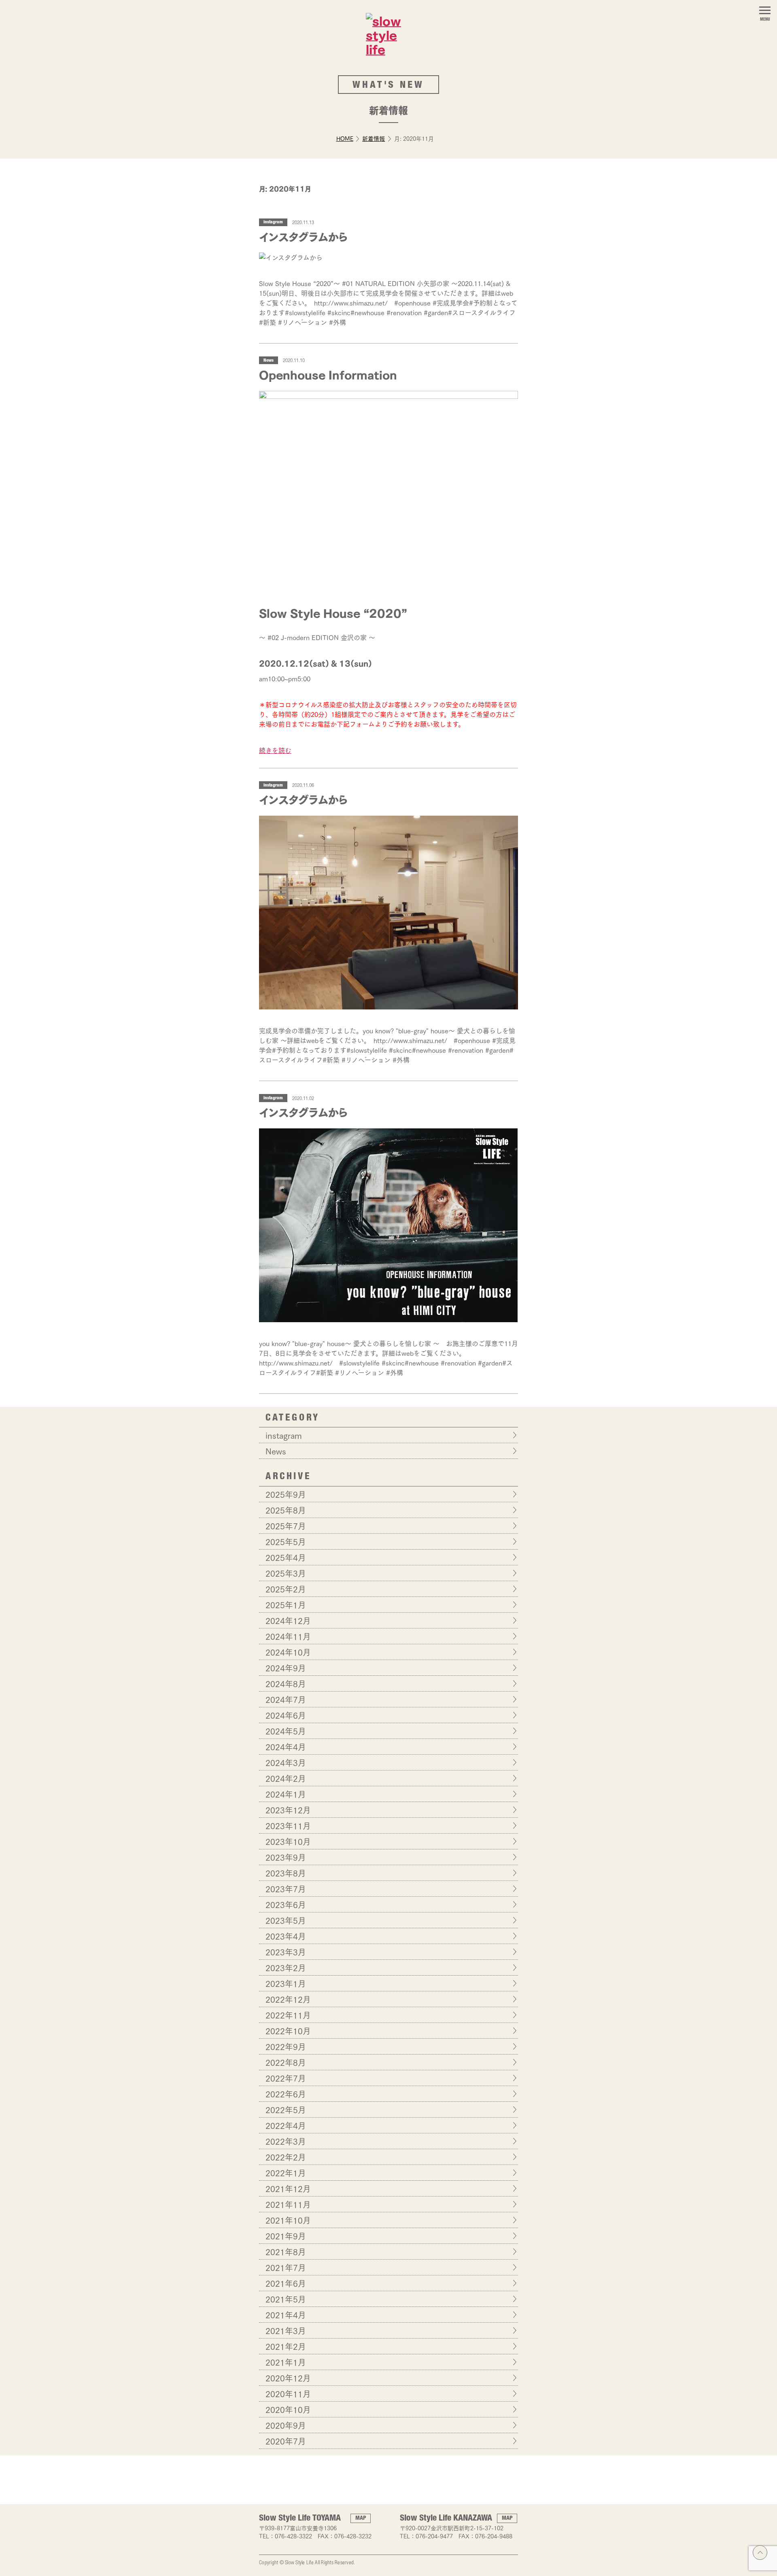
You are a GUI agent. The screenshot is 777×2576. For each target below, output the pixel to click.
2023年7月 (286, 1889)
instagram (273, 222)
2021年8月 (286, 2252)
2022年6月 (286, 2094)
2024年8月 (286, 1683)
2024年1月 (286, 1794)
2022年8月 (286, 2062)
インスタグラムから (303, 236)
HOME (345, 138)
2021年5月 (286, 2299)
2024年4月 (286, 1747)
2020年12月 (288, 2378)
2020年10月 (288, 2409)
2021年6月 (286, 2283)
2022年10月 (288, 2031)
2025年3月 (286, 1573)
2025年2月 (286, 1589)
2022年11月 (288, 2015)
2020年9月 (286, 2425)
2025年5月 (286, 1541)
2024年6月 (286, 1715)
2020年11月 (288, 2394)
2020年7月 (286, 2441)
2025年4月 (286, 1557)
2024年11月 (288, 1636)
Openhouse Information (328, 374)
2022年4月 (286, 2125)
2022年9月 (286, 2046)
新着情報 (374, 138)
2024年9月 (286, 1668)
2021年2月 (286, 2346)
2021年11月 (288, 2204)
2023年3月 (286, 1952)
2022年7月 (286, 2078)
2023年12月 (288, 1810)
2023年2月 (286, 1968)
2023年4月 (286, 1936)
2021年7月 (286, 2267)
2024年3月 (286, 1762)
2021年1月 (286, 2362)
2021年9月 (286, 2236)
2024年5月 (286, 1731)
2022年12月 (288, 1999)
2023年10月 (288, 1841)
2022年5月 (286, 2110)
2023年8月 (286, 1873)
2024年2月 (286, 1778)
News (269, 361)
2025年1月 (286, 1605)
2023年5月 (286, 1920)
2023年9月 (286, 1857)
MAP (361, 2519)
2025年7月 (286, 1526)
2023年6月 (286, 1904)
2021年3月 (286, 2330)
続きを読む (275, 750)
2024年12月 (288, 1620)
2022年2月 (286, 2157)
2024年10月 (288, 1652)
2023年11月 (288, 1825)
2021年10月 (288, 2220)
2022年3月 (286, 2141)
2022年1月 (286, 2173)
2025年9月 (286, 1494)
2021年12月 (288, 2188)
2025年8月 (286, 1510)
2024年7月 (286, 1699)
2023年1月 (286, 1983)
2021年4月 (286, 2315)
